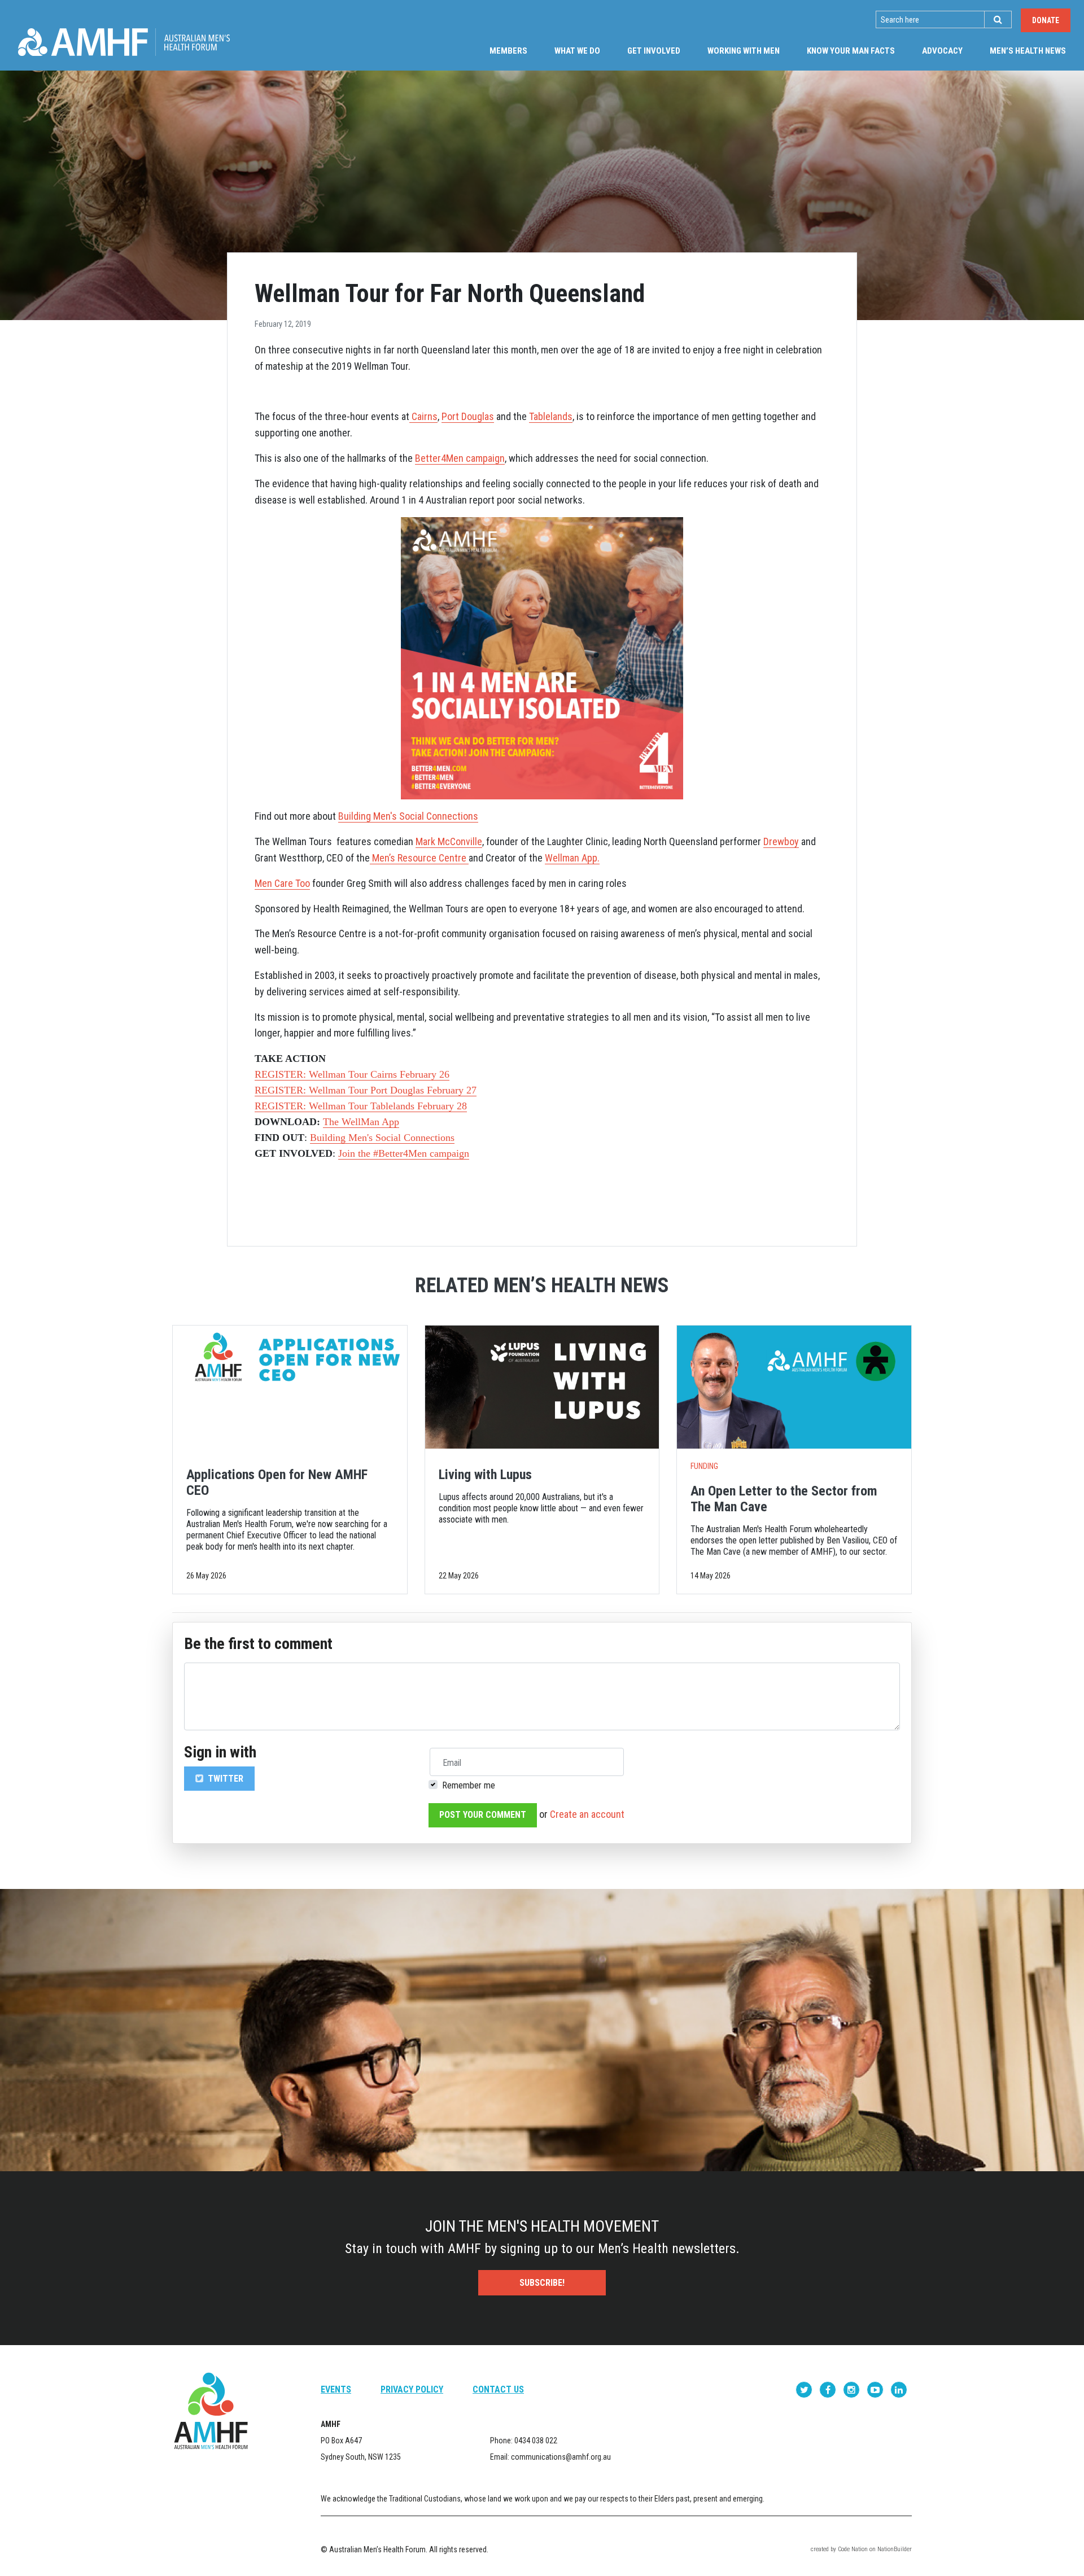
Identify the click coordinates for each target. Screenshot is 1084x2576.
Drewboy (781, 841)
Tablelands (551, 416)
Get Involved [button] (654, 51)
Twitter (224, 1779)
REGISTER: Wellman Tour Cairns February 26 (352, 1074)
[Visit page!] (805, 2389)
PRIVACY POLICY (412, 2389)
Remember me (469, 1785)
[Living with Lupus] (542, 1387)
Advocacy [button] (942, 51)
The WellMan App (361, 1122)
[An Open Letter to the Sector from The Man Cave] (794, 1387)
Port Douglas (468, 416)
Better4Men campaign (460, 458)
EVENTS (336, 2389)
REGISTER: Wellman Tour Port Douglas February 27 (366, 1090)
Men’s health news (1035, 51)
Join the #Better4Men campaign (404, 1153)
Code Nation (853, 2549)
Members (508, 51)
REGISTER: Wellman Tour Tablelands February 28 (361, 1106)
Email (452, 1763)
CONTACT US (498, 2389)
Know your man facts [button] (851, 51)
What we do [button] (577, 51)
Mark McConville (449, 841)
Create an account (587, 1814)
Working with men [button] (744, 51)
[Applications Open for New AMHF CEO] (290, 1387)
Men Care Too (282, 883)
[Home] (124, 42)
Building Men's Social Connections (382, 1138)
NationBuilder (895, 2549)
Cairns (423, 416)
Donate (1046, 20)
